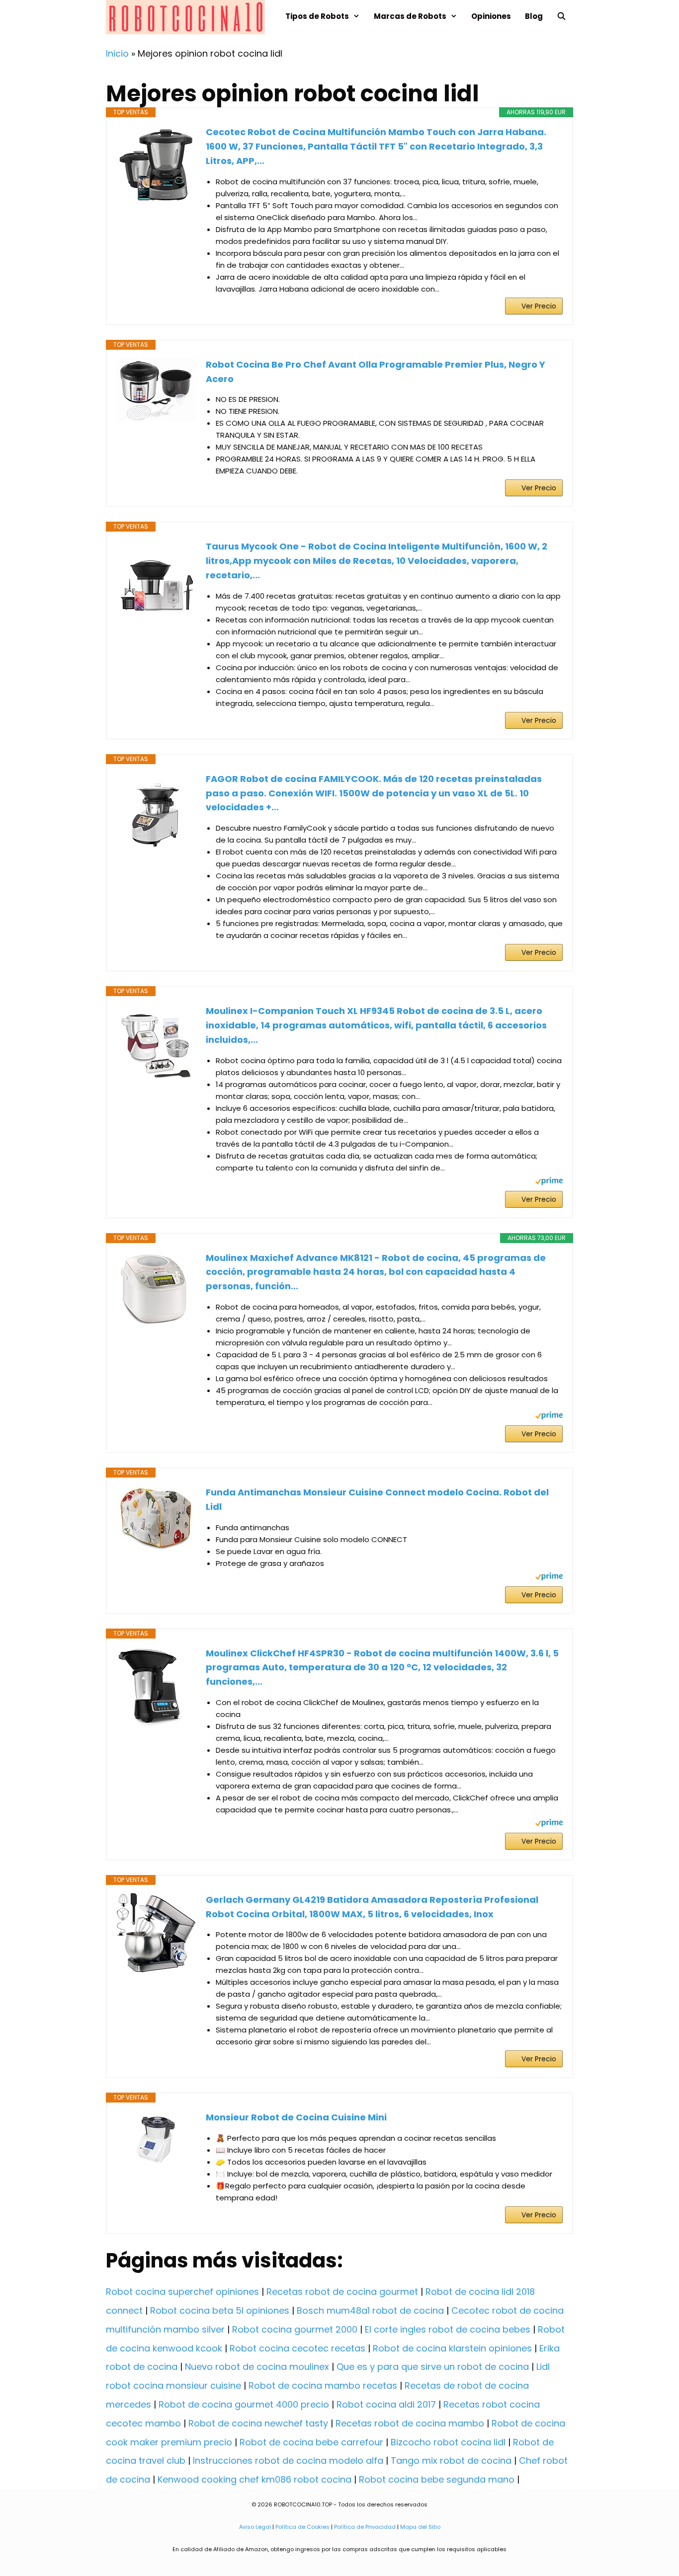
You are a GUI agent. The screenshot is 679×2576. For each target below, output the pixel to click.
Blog (534, 16)
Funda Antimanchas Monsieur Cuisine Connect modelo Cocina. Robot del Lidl (377, 1499)
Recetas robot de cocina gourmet (342, 2292)
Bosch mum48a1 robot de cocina (370, 2310)
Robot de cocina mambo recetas (323, 2385)
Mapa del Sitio (420, 2527)
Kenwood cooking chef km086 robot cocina (255, 2479)
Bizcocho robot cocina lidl (448, 2442)
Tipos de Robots (317, 16)
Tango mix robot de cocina (451, 2460)
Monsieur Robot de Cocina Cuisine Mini (296, 2117)
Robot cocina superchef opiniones (182, 2292)
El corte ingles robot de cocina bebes (448, 2329)
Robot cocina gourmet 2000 (295, 2329)
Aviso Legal (255, 2527)
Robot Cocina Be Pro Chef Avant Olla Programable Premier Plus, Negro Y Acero (376, 372)
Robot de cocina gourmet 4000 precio (244, 2404)
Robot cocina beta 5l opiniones (220, 2310)
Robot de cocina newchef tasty (258, 2423)
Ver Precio (539, 306)
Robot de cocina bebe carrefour (311, 2442)
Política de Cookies (302, 2527)
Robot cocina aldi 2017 (386, 2404)
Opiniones (491, 16)
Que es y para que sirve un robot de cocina (433, 2367)
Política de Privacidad (365, 2527)
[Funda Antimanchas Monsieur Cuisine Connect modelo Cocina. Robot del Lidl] (156, 1518)
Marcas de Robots (410, 16)
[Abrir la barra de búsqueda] (561, 16)
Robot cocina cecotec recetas (297, 2348)
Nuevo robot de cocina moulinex (257, 2367)
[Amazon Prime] (549, 1182)
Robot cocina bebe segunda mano (437, 2479)
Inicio (117, 53)
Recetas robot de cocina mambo (410, 2423)
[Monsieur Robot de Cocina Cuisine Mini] (156, 2140)
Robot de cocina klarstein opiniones (452, 2348)
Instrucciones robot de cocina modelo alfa (288, 2460)
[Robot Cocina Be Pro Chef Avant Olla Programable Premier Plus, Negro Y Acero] (156, 390)
